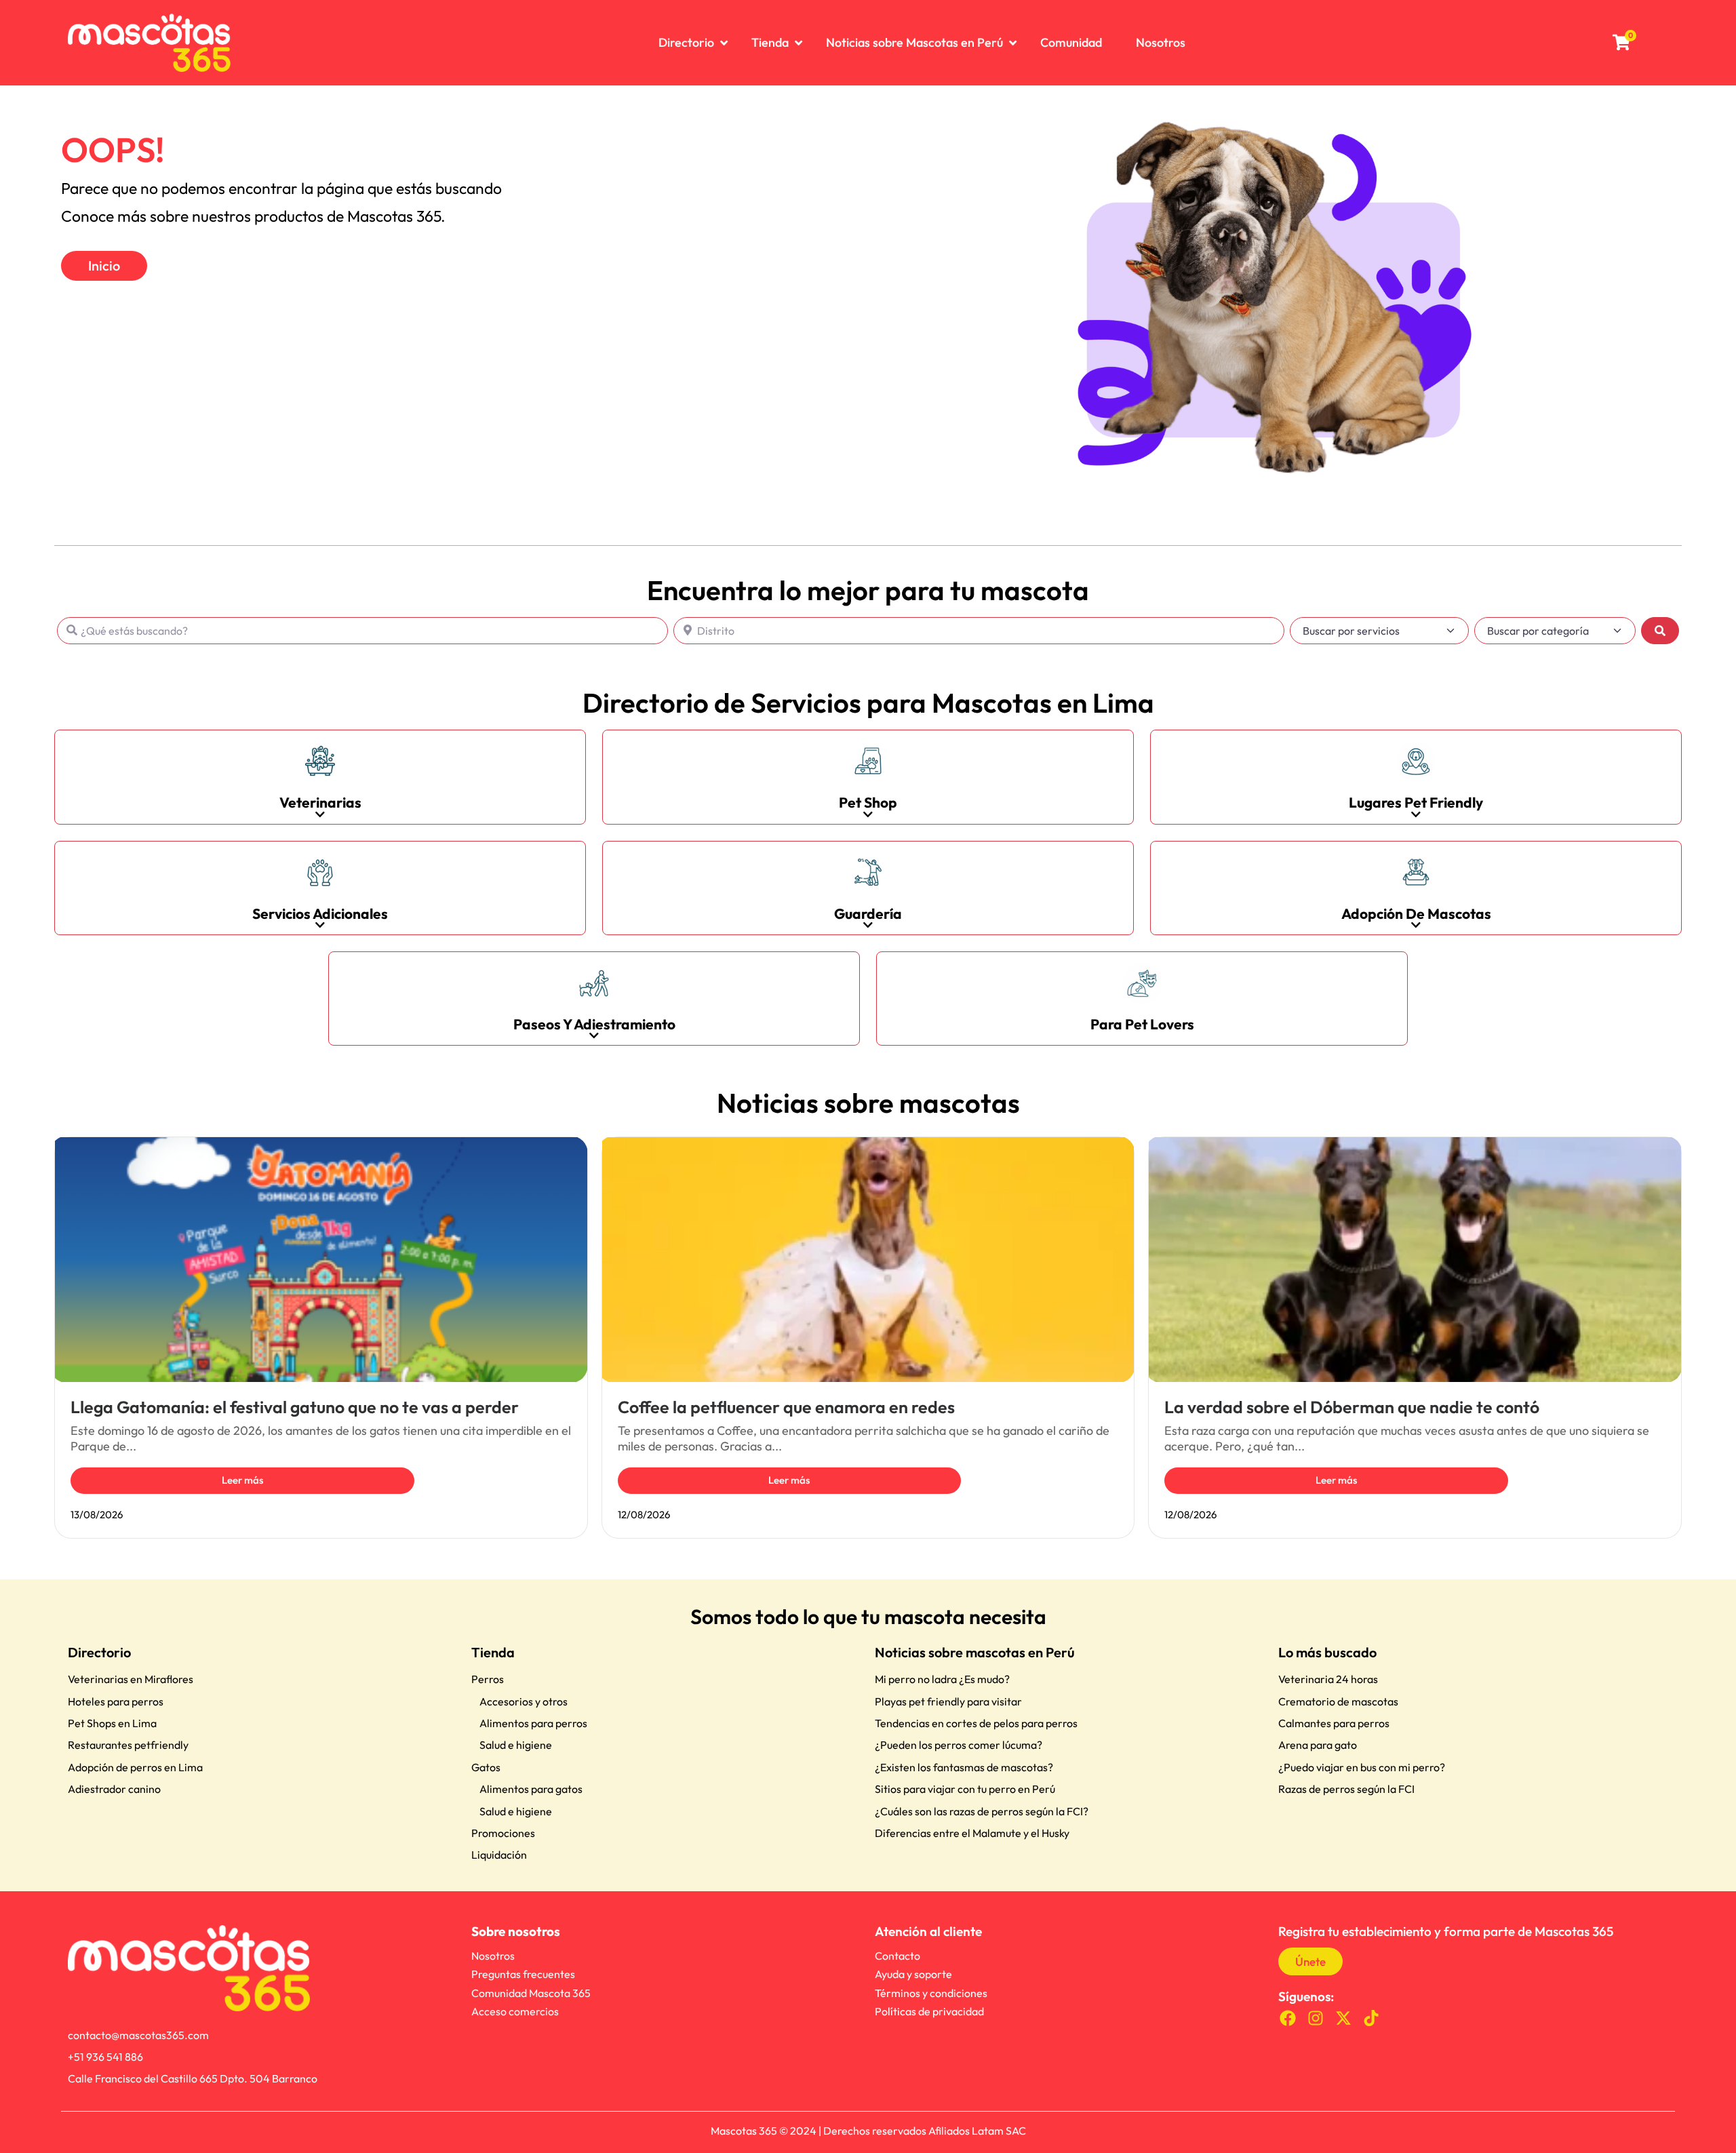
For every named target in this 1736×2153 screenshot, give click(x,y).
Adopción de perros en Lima (135, 1767)
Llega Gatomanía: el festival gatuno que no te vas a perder (295, 1407)
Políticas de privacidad (929, 2011)
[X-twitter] (1344, 2018)
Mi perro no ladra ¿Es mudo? (942, 1679)
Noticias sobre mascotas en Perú (975, 1652)
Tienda (493, 1652)
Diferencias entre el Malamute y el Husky (972, 1833)
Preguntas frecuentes (523, 1974)
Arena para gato (1318, 1745)
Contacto (897, 1956)
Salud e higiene (516, 1745)
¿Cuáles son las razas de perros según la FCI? (982, 1811)
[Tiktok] (1371, 2018)
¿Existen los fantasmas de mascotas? (964, 1767)
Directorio (99, 1652)
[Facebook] (1288, 2018)
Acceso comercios (515, 2011)
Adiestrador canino (114, 1789)
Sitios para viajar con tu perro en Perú (965, 1789)
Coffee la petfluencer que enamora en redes (786, 1407)
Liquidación (499, 1855)
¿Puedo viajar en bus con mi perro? (1362, 1767)
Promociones (503, 1833)
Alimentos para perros (533, 1723)
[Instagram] (1316, 2018)
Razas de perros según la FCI (1346, 1789)
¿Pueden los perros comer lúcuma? (959, 1745)
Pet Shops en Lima (112, 1723)
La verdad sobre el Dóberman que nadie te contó (1352, 1407)
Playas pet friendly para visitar (948, 1701)
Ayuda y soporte (913, 1974)
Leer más (242, 1480)
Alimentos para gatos (531, 1789)
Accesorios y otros (524, 1701)
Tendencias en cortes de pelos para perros (976, 1723)
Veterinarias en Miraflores (131, 1679)
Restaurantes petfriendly (128, 1745)
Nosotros (493, 1956)
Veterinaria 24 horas (1328, 1679)
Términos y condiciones (931, 1993)
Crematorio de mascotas (1338, 1701)
